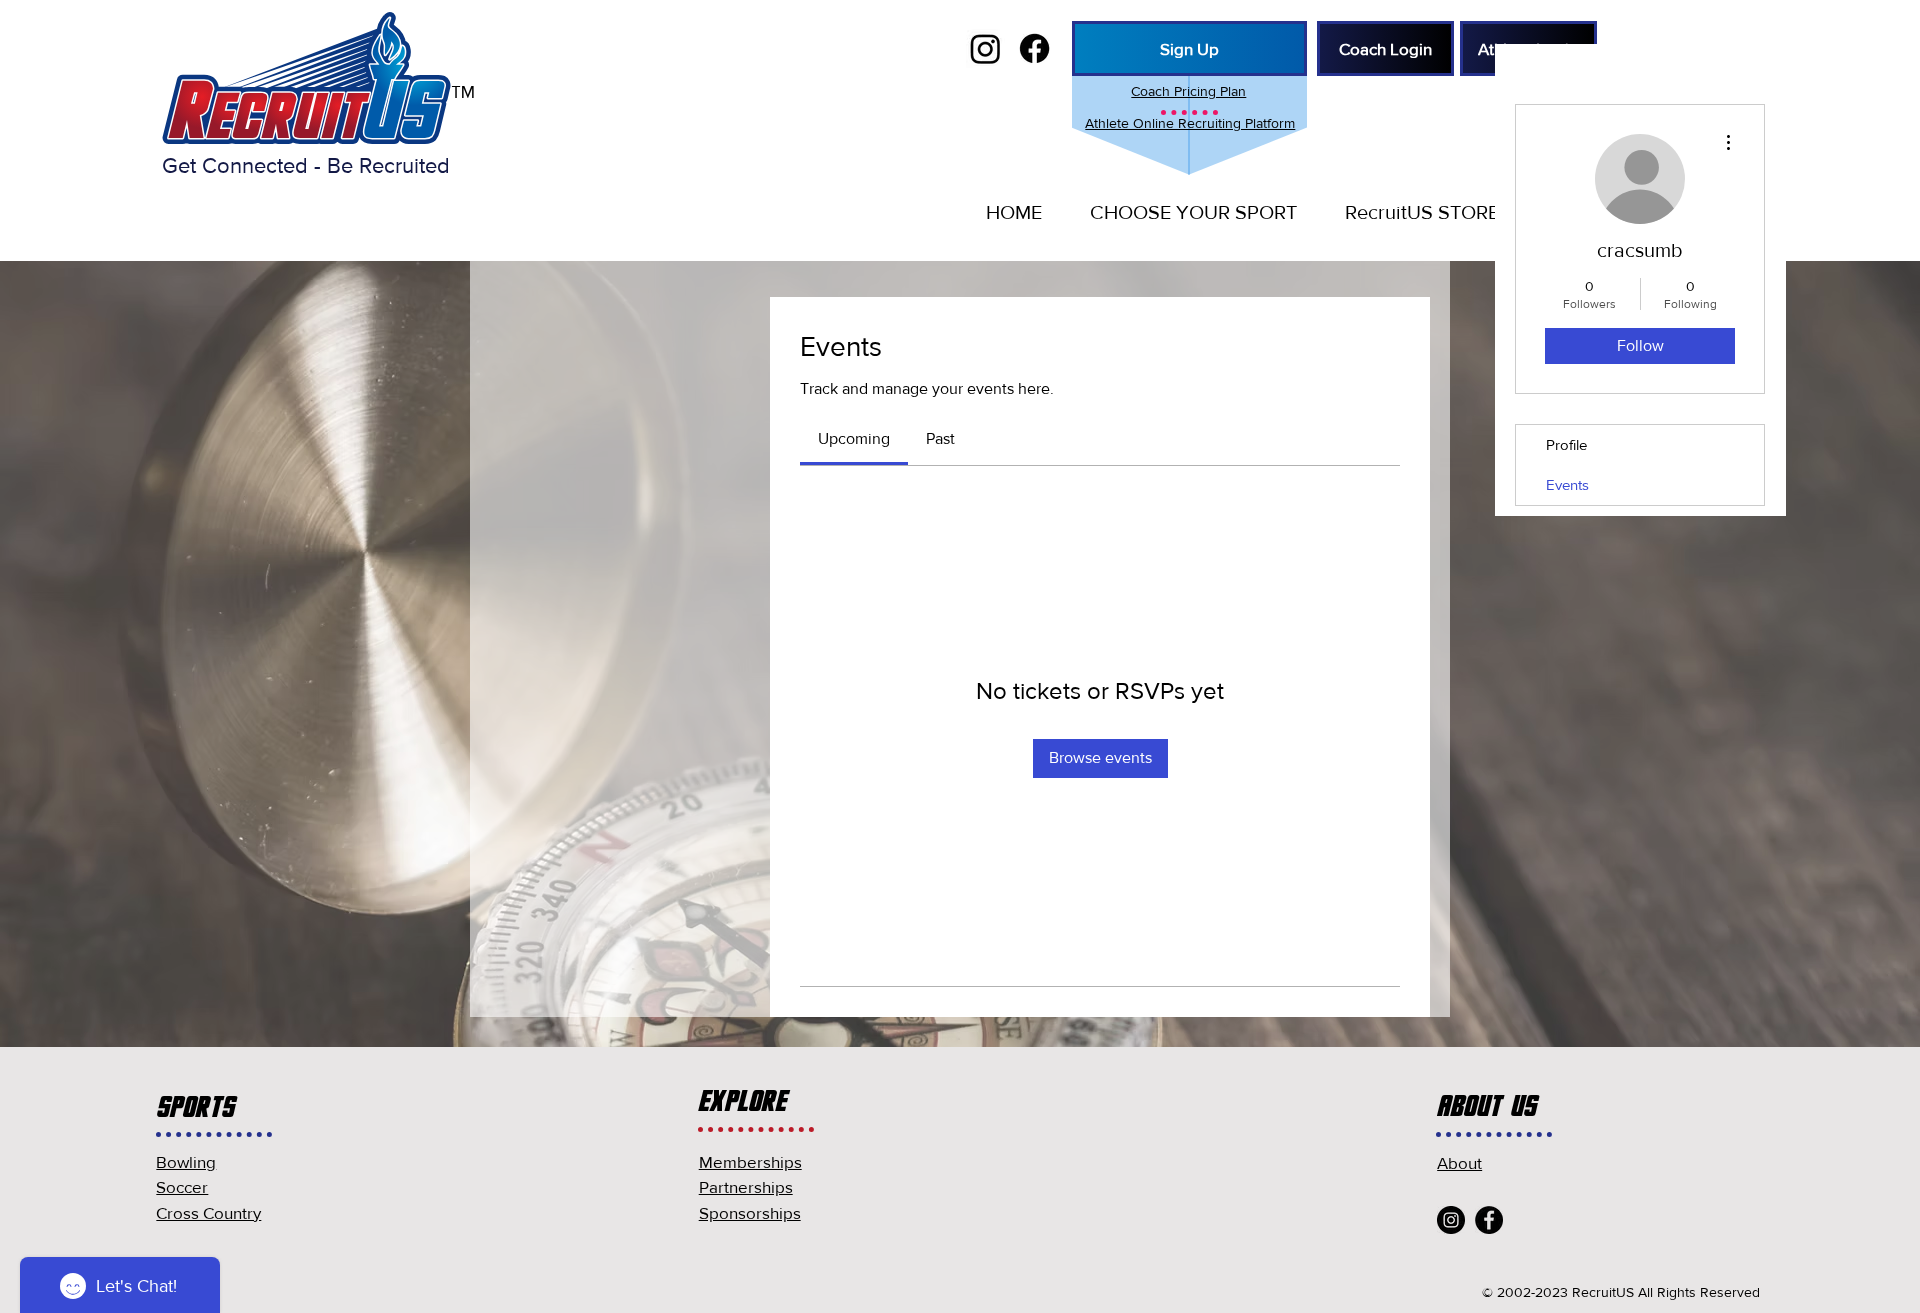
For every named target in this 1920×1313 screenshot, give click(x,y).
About (1459, 1162)
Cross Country (208, 1212)
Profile (1566, 444)
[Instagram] (1451, 1220)
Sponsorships (750, 1212)
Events (1567, 484)
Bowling (186, 1161)
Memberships (750, 1161)
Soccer (182, 1186)
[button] (1184, 212)
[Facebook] (1489, 1220)
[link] (854, 438)
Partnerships (746, 1186)
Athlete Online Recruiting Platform (1190, 123)
